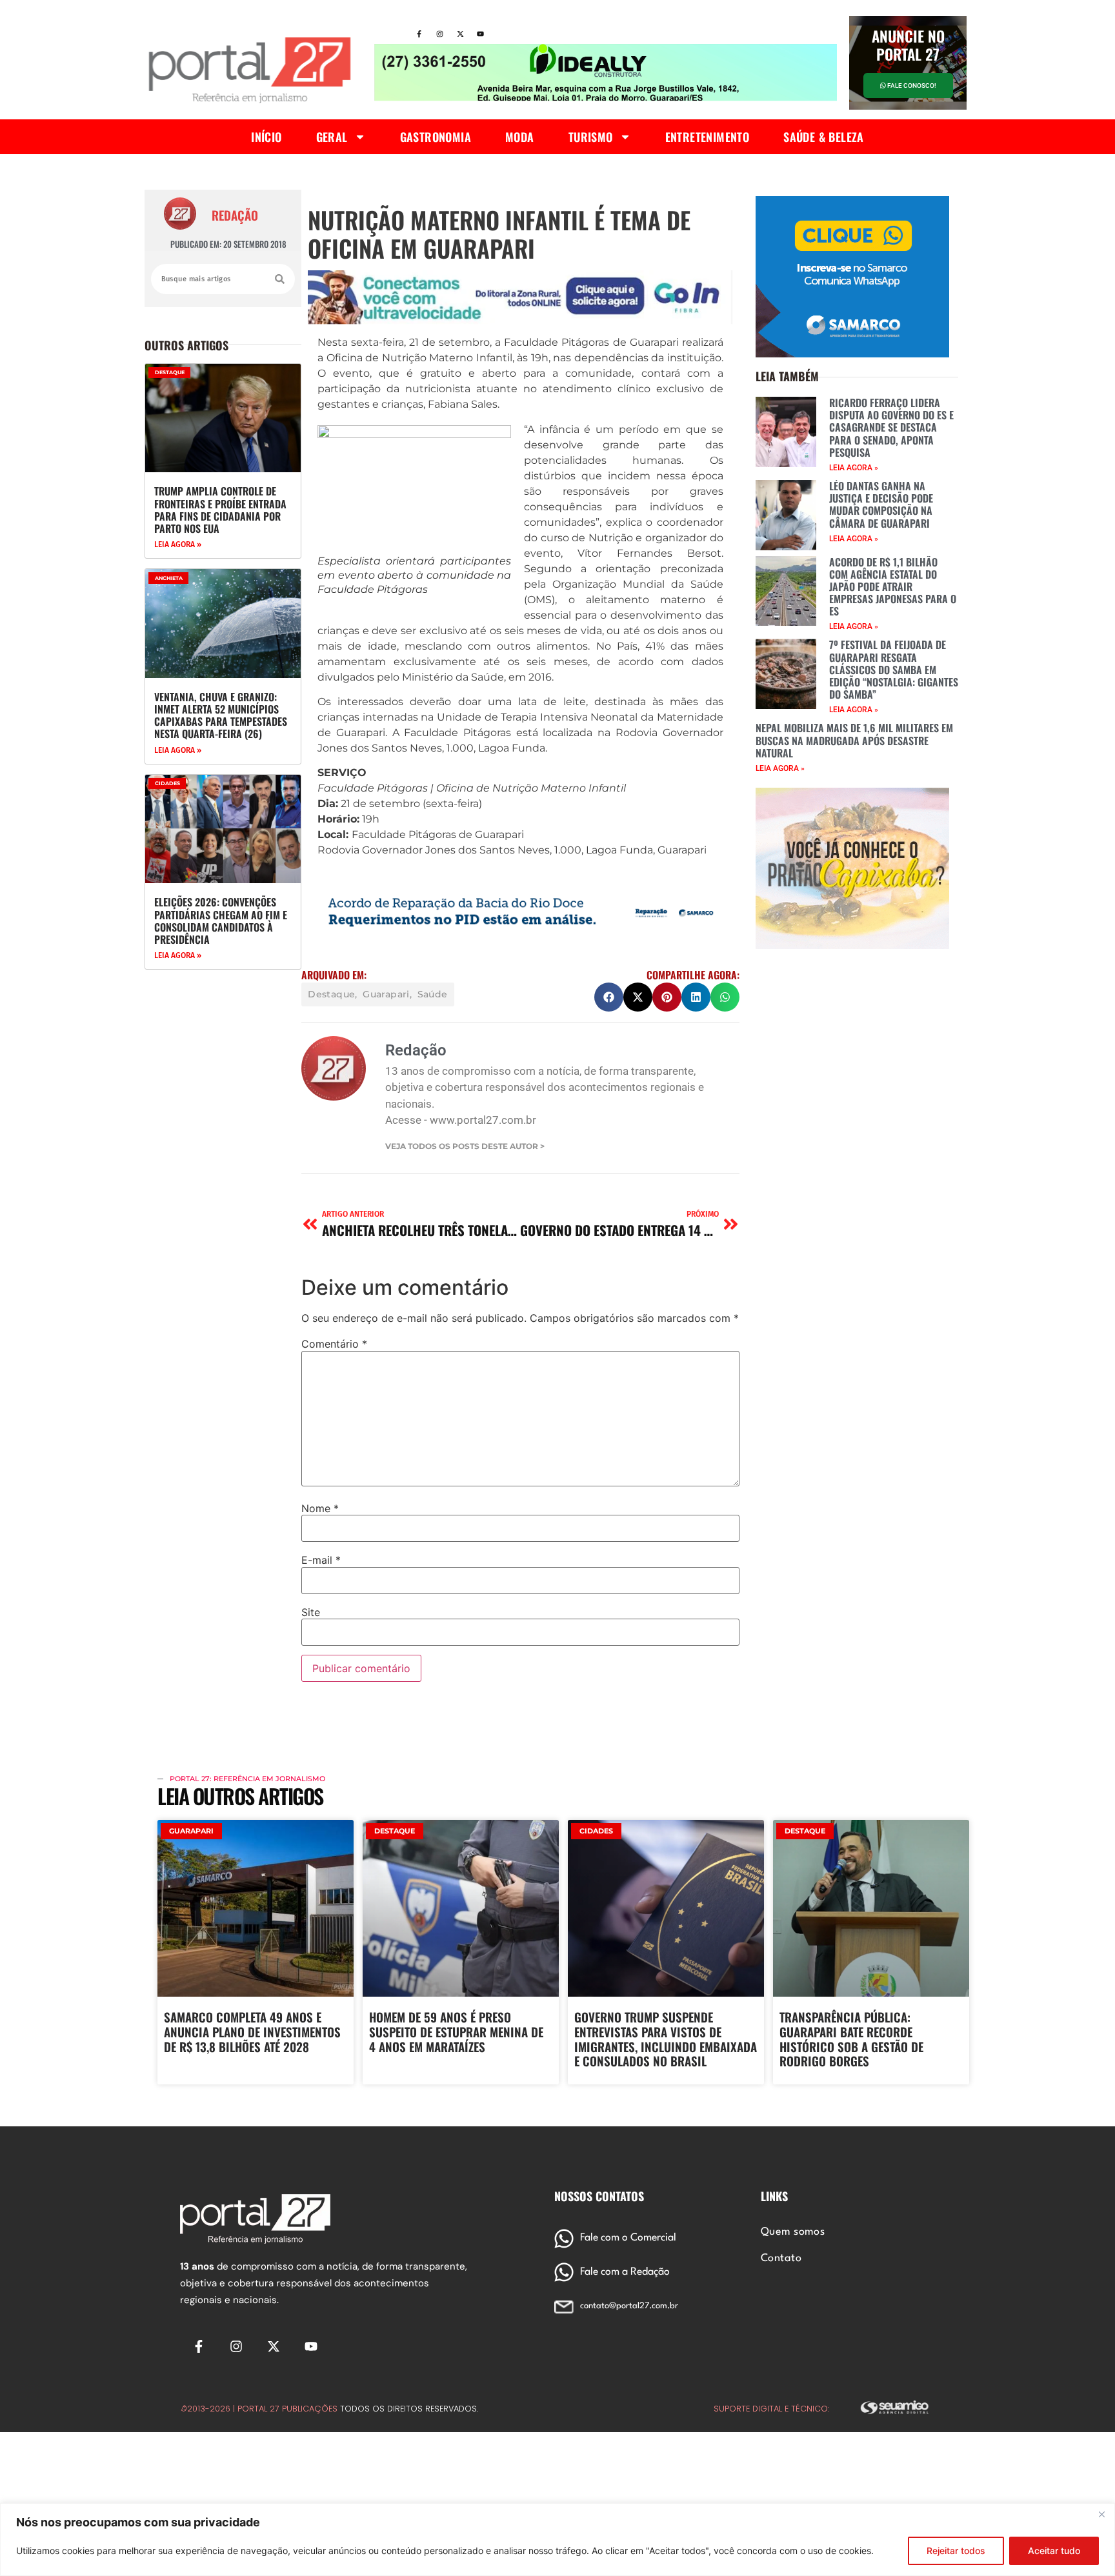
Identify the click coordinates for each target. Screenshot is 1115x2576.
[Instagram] (439, 34)
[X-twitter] (460, 34)
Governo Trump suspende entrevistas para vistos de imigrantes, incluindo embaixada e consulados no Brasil (666, 2039)
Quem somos (793, 2232)
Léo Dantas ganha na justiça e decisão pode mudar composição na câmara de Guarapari (881, 504)
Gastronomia (436, 137)
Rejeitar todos (956, 2551)
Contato (781, 2259)
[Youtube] (481, 34)
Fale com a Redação (625, 2272)
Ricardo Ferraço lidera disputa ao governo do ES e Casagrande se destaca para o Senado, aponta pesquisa (891, 427)
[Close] (1101, 2514)
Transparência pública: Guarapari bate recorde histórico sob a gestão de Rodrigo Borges (851, 2039)
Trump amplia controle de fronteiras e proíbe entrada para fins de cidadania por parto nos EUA (220, 510)
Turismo (591, 137)
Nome (320, 1508)
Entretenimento (708, 137)
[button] (609, 997)
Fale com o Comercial (628, 2238)
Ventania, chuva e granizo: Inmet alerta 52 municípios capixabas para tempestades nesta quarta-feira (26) (221, 715)
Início (266, 137)
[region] (557, 2540)
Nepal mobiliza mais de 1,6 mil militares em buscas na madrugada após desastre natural (854, 740)
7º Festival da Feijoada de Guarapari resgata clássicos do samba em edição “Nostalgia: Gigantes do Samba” (894, 669)
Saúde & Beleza (824, 137)
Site (311, 1612)
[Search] (280, 279)
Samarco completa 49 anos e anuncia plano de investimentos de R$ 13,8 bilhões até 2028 (252, 2032)
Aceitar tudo (1054, 2551)
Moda (520, 137)
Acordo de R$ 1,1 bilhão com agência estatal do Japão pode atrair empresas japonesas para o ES (893, 587)
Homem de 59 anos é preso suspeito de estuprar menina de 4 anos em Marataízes (456, 2032)
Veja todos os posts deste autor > (465, 1146)
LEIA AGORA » (178, 544)
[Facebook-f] (419, 34)
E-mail (321, 1560)
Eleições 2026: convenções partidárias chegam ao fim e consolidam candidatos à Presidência (221, 921)
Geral (332, 137)
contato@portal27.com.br (629, 2306)
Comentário (334, 1344)
